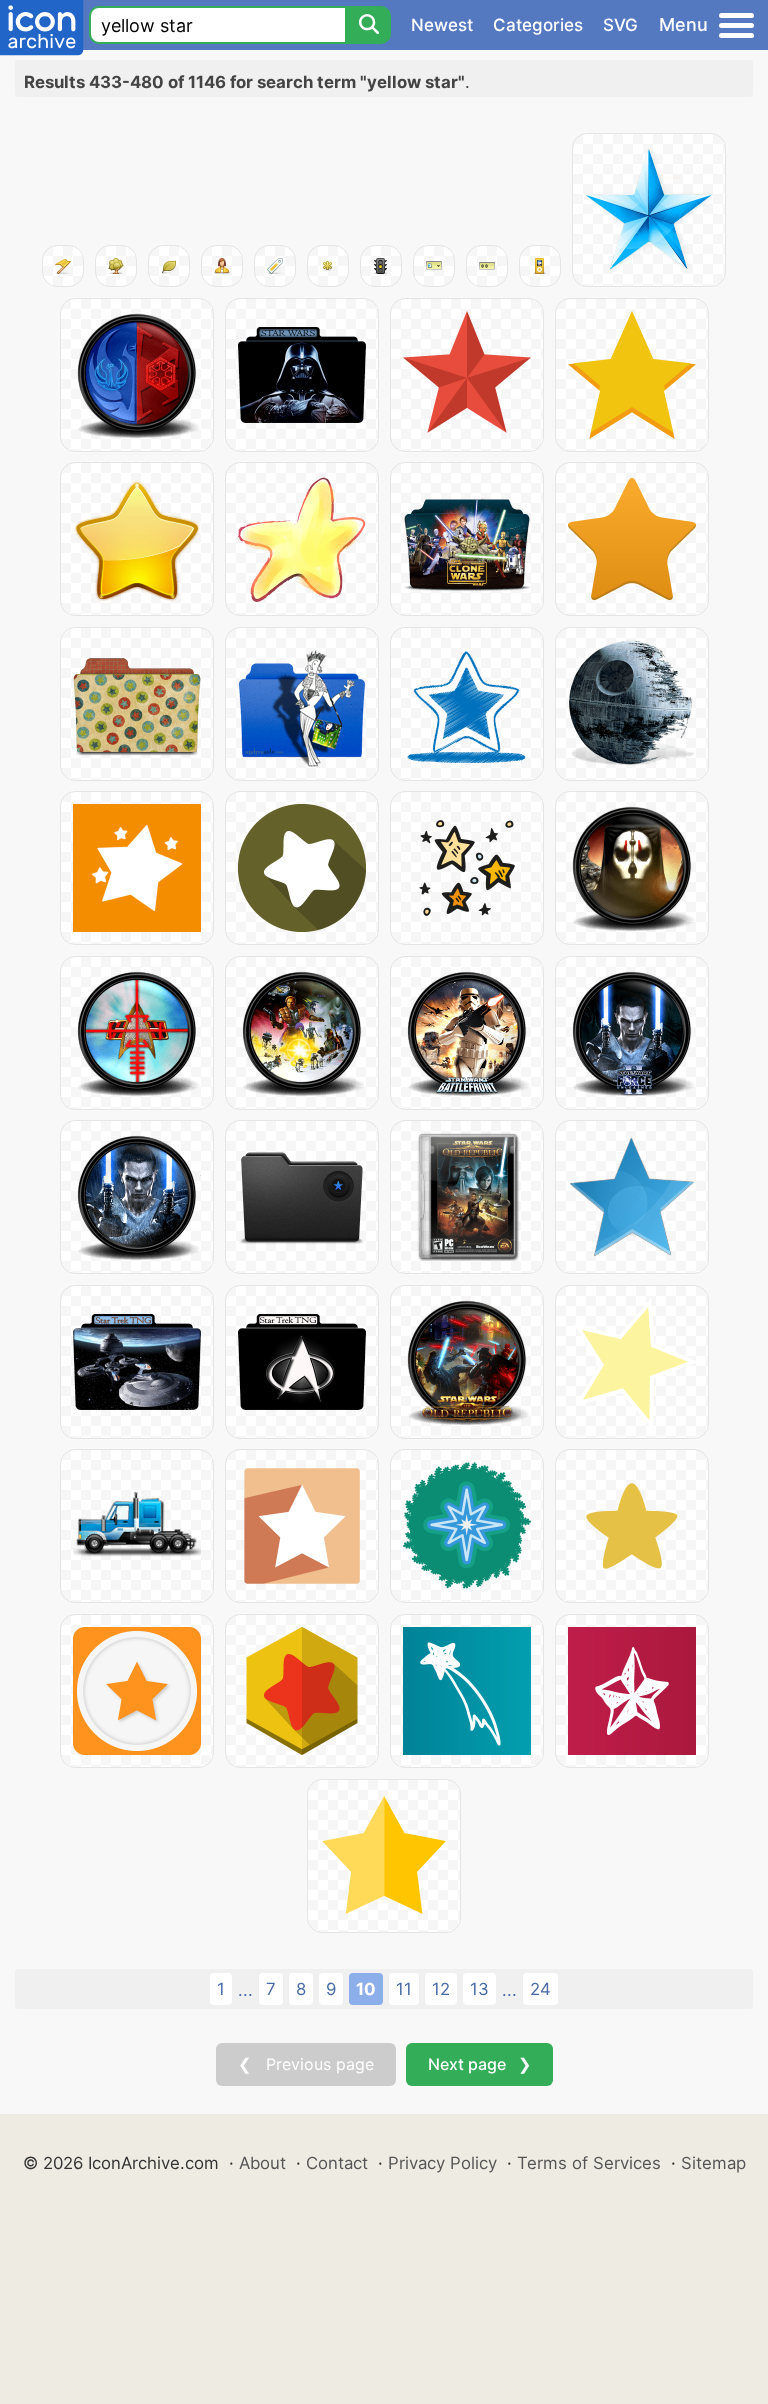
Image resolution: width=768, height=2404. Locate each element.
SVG (620, 25)
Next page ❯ (479, 2064)
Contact (337, 2163)
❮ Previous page (306, 2064)
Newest (442, 25)
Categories (538, 25)
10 (366, 1989)
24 (540, 1989)
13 (479, 1989)
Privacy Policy (442, 2163)
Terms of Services (589, 2163)
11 (404, 1989)
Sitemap (713, 2163)
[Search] (368, 25)
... (245, 1990)
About (262, 2163)
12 (441, 1989)
